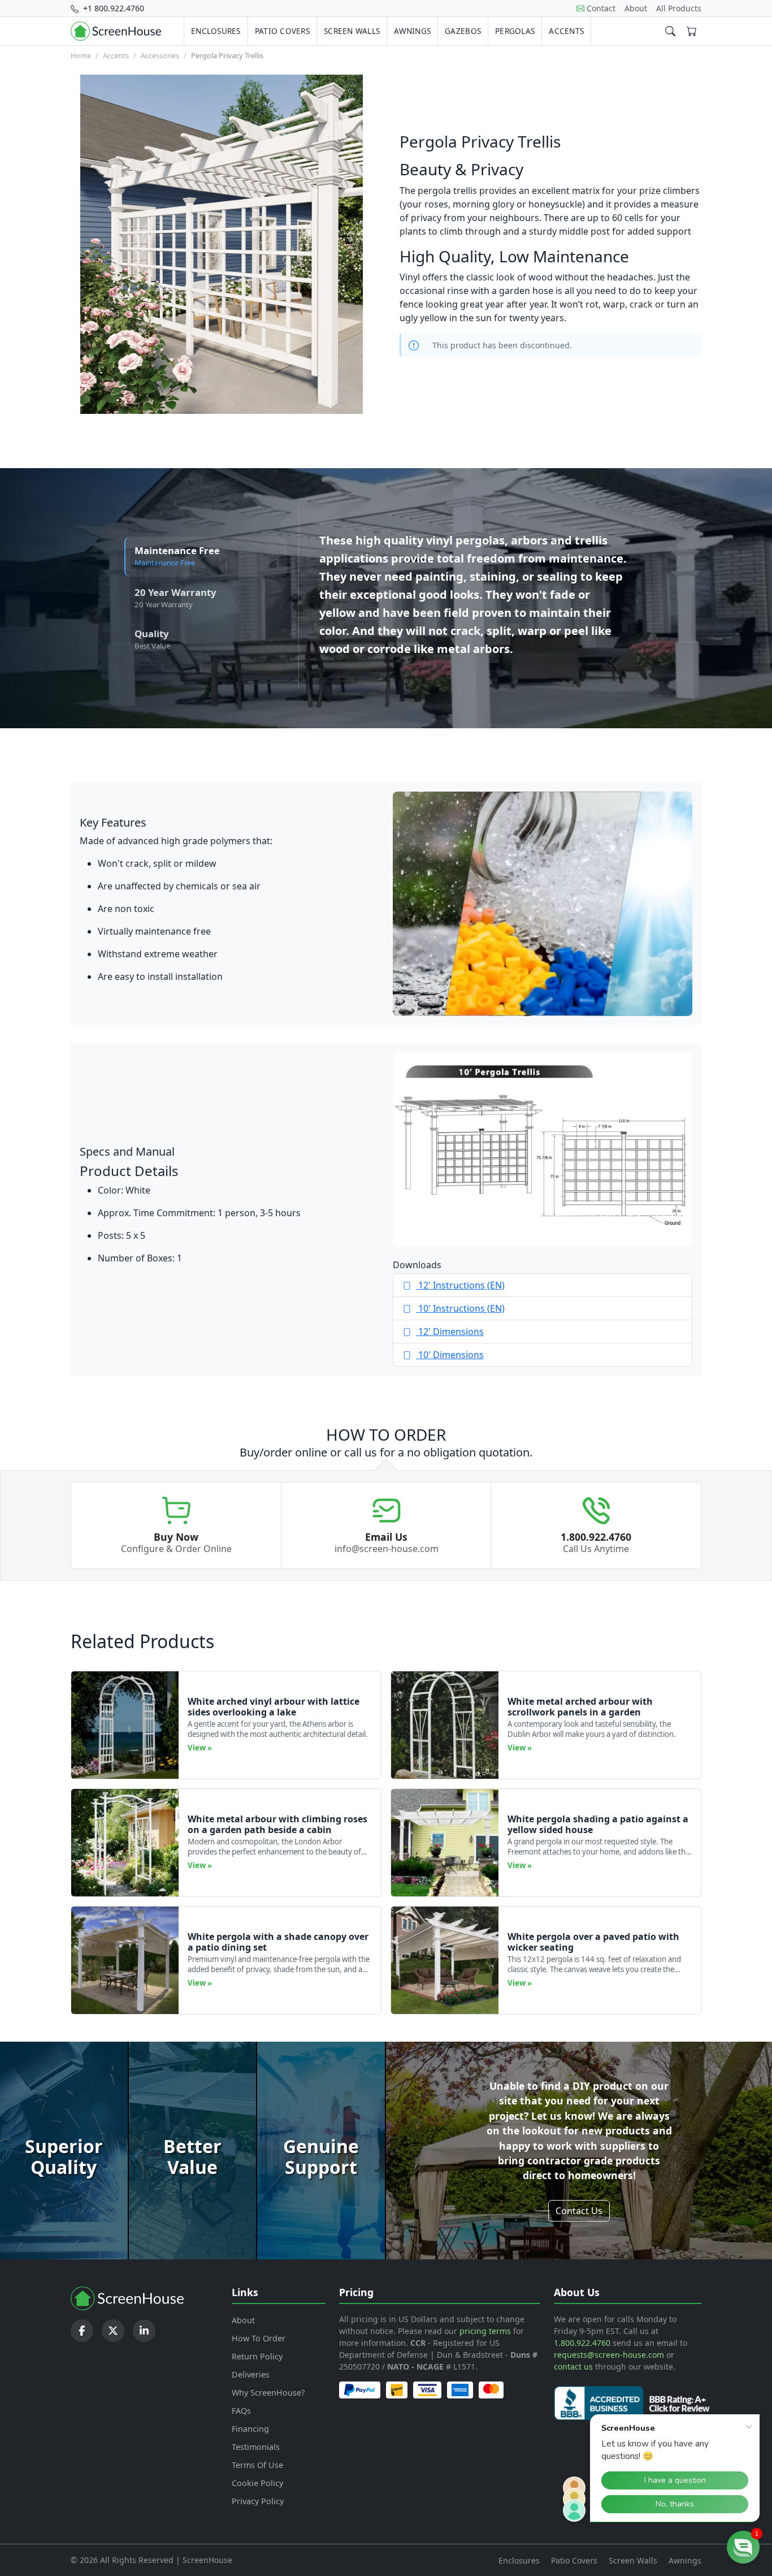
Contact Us (579, 2211)
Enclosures (216, 31)
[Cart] (692, 31)
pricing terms (485, 2331)
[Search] (670, 31)
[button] (743, 2547)
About (636, 8)
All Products (679, 8)
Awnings (412, 31)
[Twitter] (113, 2331)
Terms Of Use (257, 2465)
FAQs (241, 2411)
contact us (573, 2367)
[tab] (206, 557)
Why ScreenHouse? (268, 2393)
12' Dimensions (450, 1332)
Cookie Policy (257, 2483)
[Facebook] (82, 2331)
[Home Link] (116, 31)
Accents (566, 31)
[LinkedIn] (144, 2331)
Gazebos (463, 31)
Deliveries (251, 2374)
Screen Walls (352, 31)
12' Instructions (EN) (460, 1285)
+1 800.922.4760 (112, 8)
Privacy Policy (258, 2501)
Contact (601, 8)
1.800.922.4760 (582, 2343)
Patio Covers (282, 31)
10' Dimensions (450, 1355)
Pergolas (515, 31)
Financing (250, 2429)
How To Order (259, 2338)
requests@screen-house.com (609, 2355)
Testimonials (256, 2447)
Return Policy (257, 2356)
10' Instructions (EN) (460, 1308)
